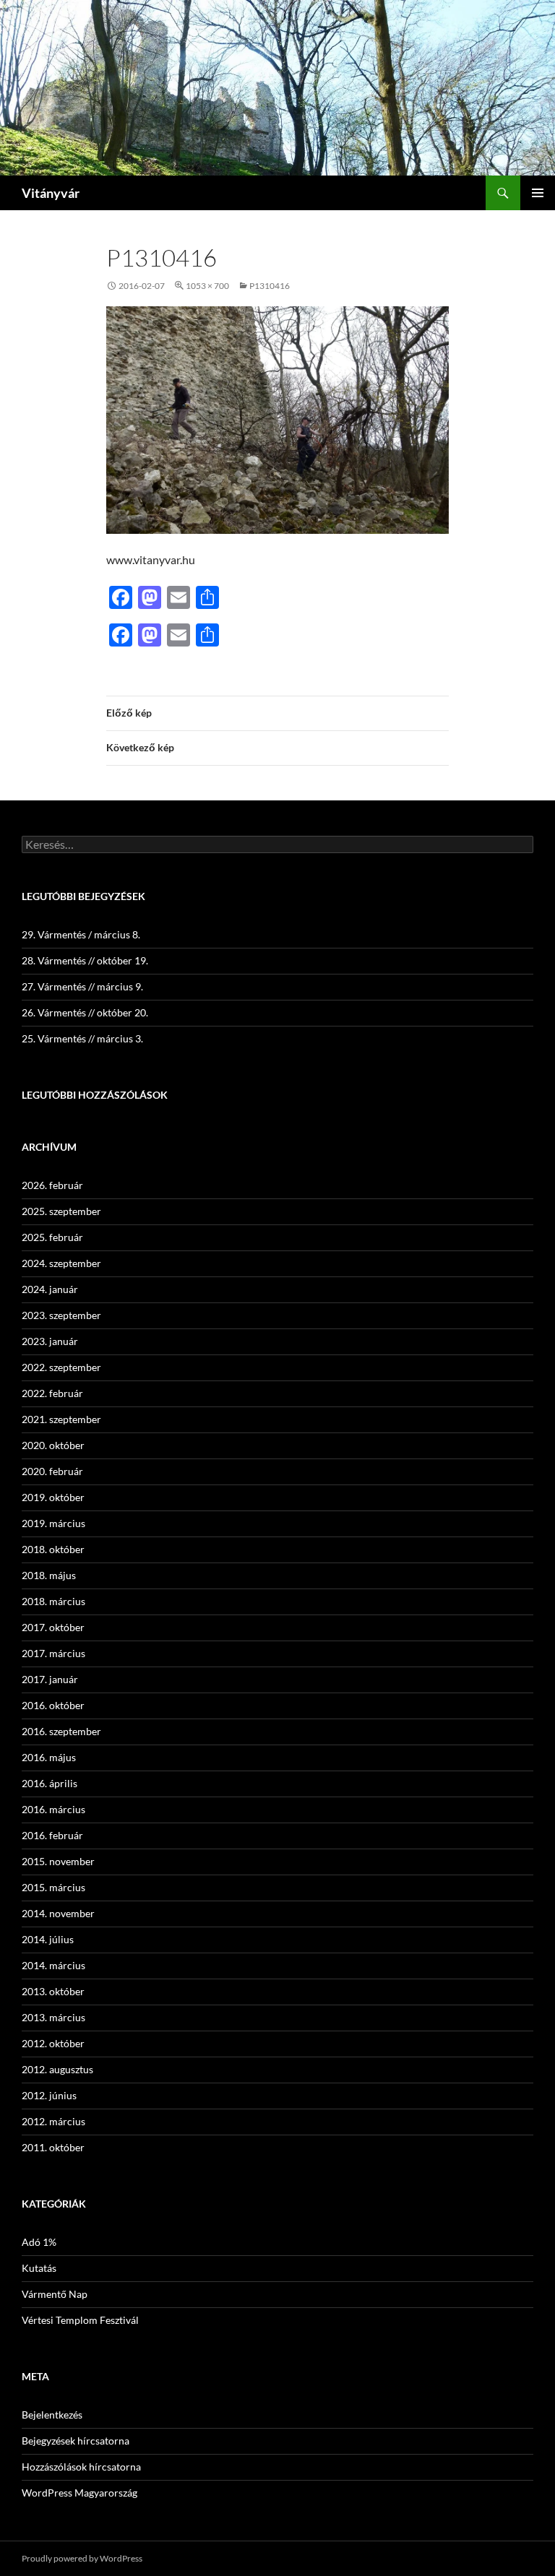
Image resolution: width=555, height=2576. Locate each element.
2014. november (58, 1913)
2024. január (50, 1289)
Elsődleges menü (538, 193)
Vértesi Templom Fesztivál (80, 2320)
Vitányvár (51, 193)
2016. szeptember (61, 1731)
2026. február (52, 1185)
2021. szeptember (61, 1419)
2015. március (53, 1887)
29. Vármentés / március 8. (81, 934)
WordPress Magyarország (79, 2493)
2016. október (53, 1705)
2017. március (53, 1653)
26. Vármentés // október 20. (85, 1012)
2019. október (53, 1497)
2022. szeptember (61, 1367)
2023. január (50, 1341)
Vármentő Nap (55, 2294)
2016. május (49, 1757)
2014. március (53, 1965)
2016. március (53, 1809)
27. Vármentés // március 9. (82, 986)
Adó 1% (39, 2242)
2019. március (53, 1523)
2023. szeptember (61, 1315)
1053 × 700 (207, 286)
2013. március (53, 2017)
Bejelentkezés (52, 2415)
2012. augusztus (57, 2069)
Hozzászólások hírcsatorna (81, 2467)
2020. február (52, 1471)
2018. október (53, 1549)
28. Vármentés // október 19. (85, 960)
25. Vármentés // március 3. (82, 1038)
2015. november (58, 1861)
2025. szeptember (61, 1211)
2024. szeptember (61, 1263)
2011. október (53, 2147)
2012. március (53, 2121)
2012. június (49, 2095)
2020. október (53, 1445)
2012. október (53, 2043)
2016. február (52, 1835)
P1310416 (270, 286)
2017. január (50, 1679)
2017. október (53, 1627)
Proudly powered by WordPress (82, 2558)
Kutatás (39, 2268)
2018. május (49, 1575)
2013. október (53, 1991)
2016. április (50, 1783)
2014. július (48, 1939)
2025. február (52, 1237)
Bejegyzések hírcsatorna (76, 2441)
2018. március (53, 1601)
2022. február (52, 1393)
